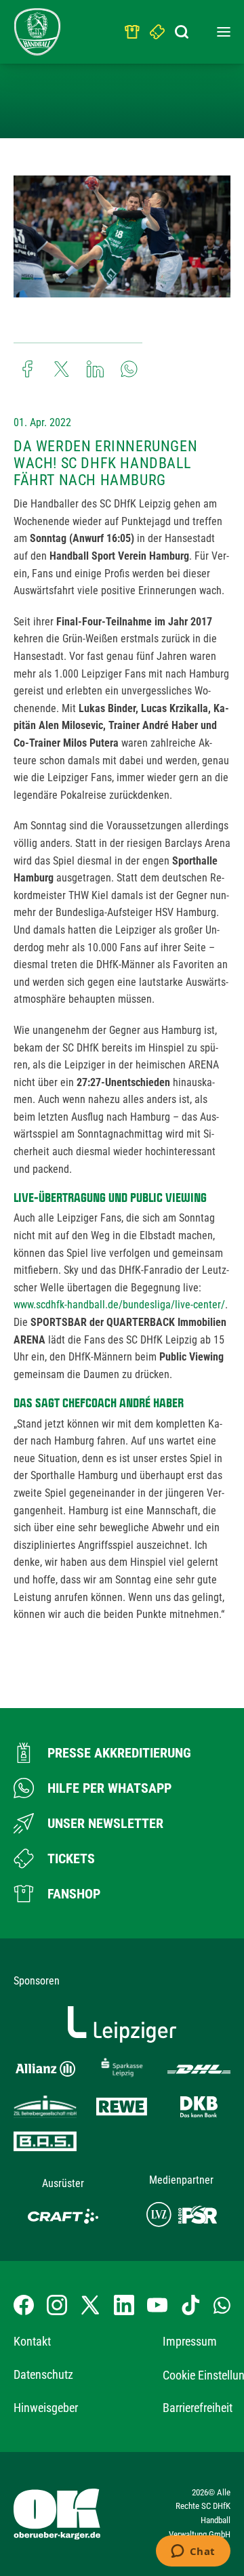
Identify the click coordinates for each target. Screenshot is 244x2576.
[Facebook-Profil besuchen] (24, 2305)
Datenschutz (43, 2374)
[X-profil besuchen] (90, 2305)
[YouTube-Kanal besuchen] (157, 2305)
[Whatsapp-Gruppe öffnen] (222, 2305)
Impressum (190, 2341)
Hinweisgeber (46, 2408)
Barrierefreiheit (198, 2408)
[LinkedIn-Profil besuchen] (124, 2305)
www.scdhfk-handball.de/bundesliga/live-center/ (119, 1305)
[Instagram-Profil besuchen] (57, 2305)
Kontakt (32, 2341)
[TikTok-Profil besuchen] (190, 2305)
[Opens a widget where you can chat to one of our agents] (193, 2552)
